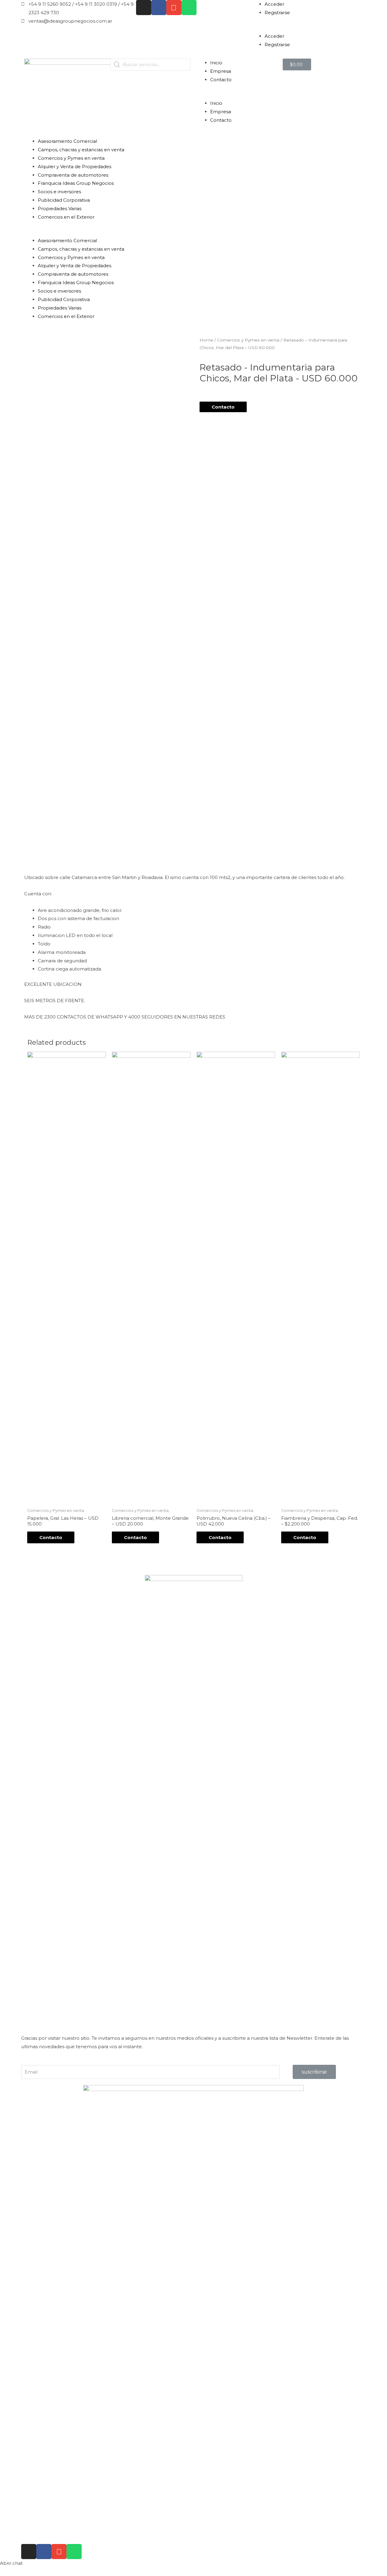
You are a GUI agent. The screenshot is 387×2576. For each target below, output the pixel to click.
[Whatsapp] (189, 8)
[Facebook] (159, 8)
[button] (308, 28)
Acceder (274, 4)
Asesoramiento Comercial (67, 141)
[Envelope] (174, 8)
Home (206, 340)
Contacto (221, 80)
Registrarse (277, 13)
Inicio (216, 63)
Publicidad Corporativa (64, 200)
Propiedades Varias (60, 209)
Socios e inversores (59, 192)
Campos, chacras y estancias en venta (81, 150)
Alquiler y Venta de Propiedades (75, 167)
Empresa (221, 71)
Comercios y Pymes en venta (71, 158)
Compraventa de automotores (73, 175)
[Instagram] (144, 8)
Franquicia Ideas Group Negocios (76, 183)
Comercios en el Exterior (66, 217)
